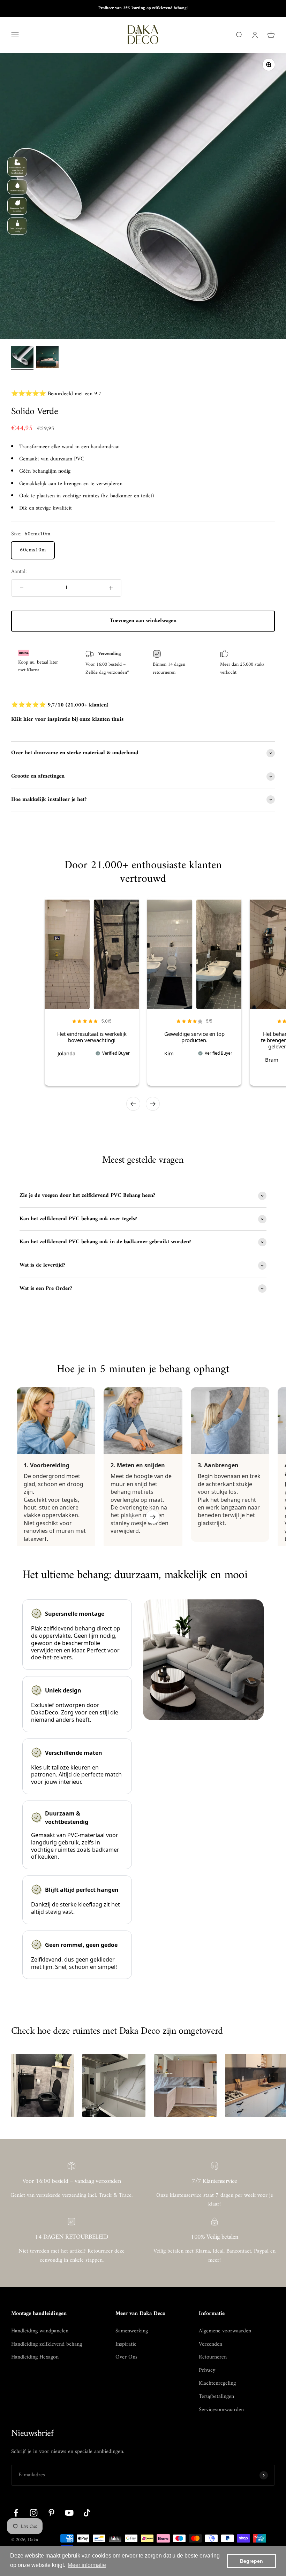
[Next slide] (153, 1104)
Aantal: (19, 572)
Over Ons (126, 2357)
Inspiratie (126, 2345)
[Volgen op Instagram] (34, 2513)
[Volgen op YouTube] (69, 2513)
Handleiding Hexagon (35, 2357)
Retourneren (213, 2357)
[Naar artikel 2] (47, 358)
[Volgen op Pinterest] (51, 2513)
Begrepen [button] (251, 2561)
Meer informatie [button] (87, 2565)
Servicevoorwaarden (221, 2410)
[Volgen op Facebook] (16, 2513)
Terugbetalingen (216, 2397)
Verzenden (210, 2345)
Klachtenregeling (217, 2384)
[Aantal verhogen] (111, 588)
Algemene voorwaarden (225, 2331)
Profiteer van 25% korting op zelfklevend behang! (143, 8)
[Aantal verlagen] (22, 588)
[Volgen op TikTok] (87, 2513)
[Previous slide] (133, 1104)
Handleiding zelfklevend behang (47, 2345)
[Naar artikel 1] (22, 358)
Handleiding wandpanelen (40, 2331)
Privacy (207, 2371)
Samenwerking (132, 2331)
